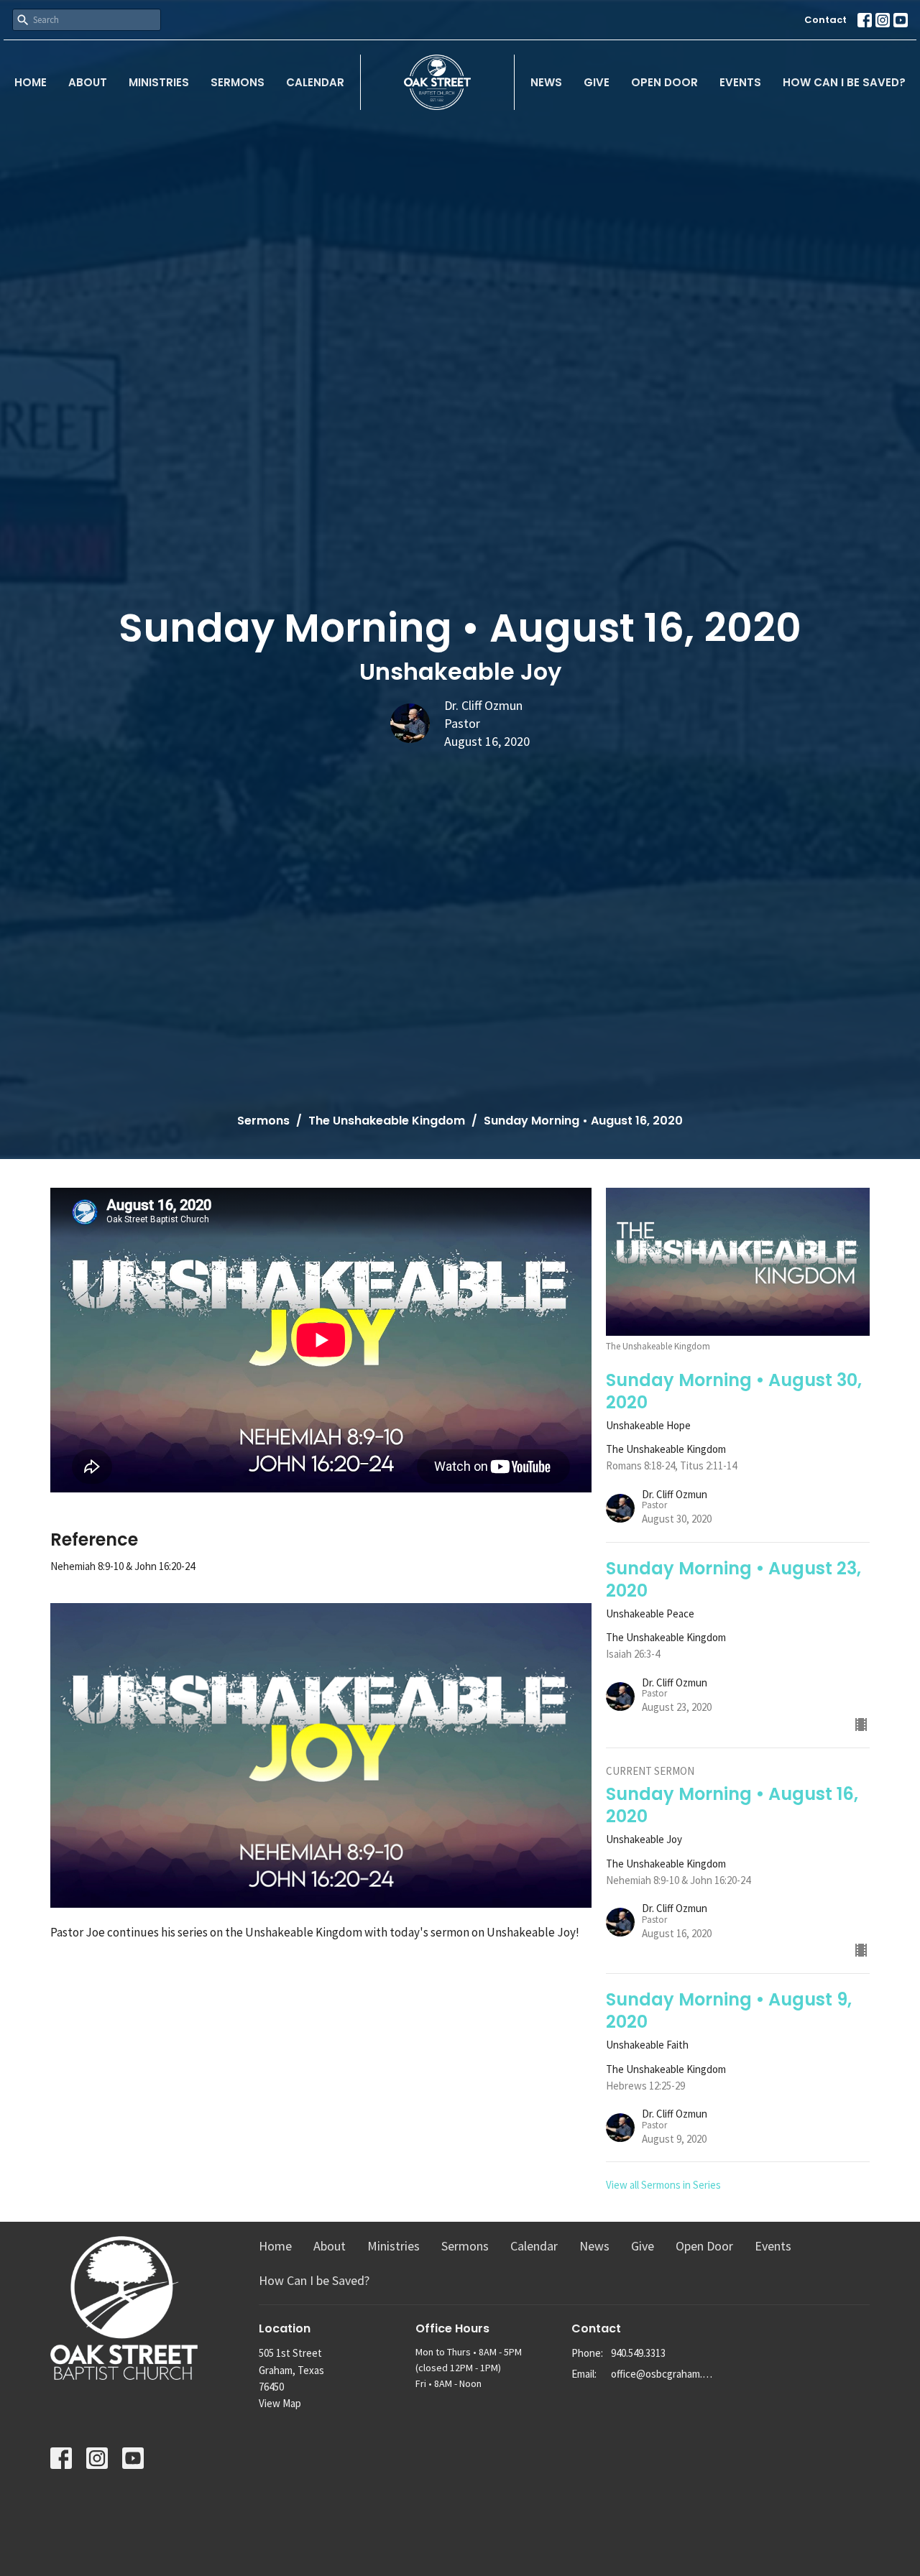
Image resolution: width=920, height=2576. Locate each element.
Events (740, 82)
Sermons (238, 82)
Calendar (315, 82)
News (546, 82)
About (88, 82)
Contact (825, 20)
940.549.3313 (638, 2353)
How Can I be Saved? (844, 82)
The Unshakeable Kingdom (387, 1121)
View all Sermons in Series (663, 2185)
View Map (280, 2403)
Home (31, 82)
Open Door (664, 82)
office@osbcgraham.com (662, 2374)
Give (597, 82)
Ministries (159, 82)
